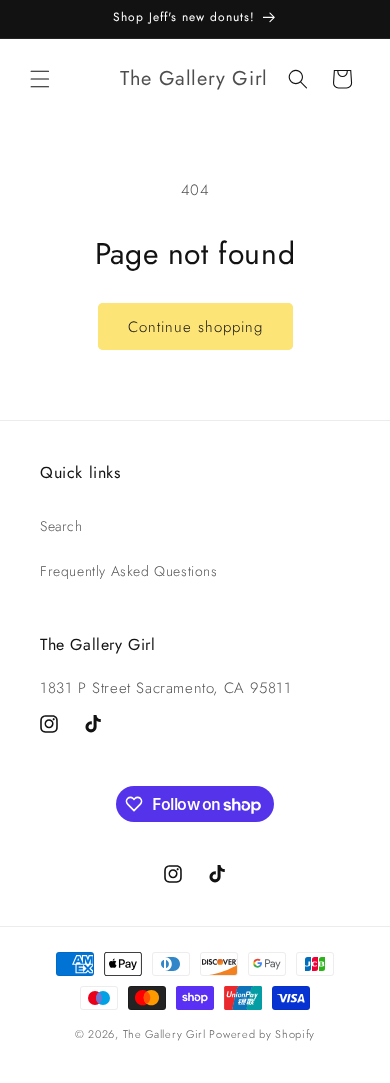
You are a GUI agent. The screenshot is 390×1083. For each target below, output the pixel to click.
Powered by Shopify (262, 1034)
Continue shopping (195, 327)
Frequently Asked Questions (129, 571)
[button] (40, 79)
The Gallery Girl (164, 1034)
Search (61, 526)
